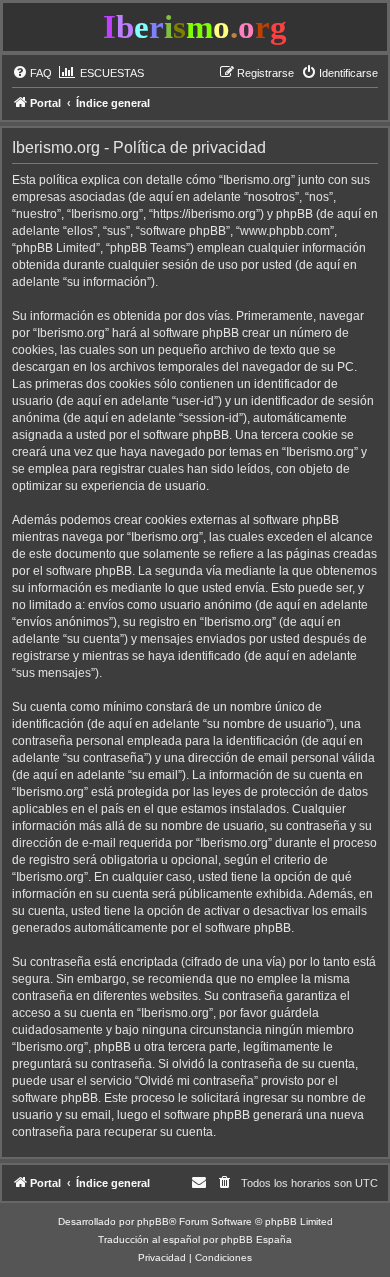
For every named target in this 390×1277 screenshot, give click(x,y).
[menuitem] (32, 73)
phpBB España (256, 1239)
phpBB (153, 1221)
